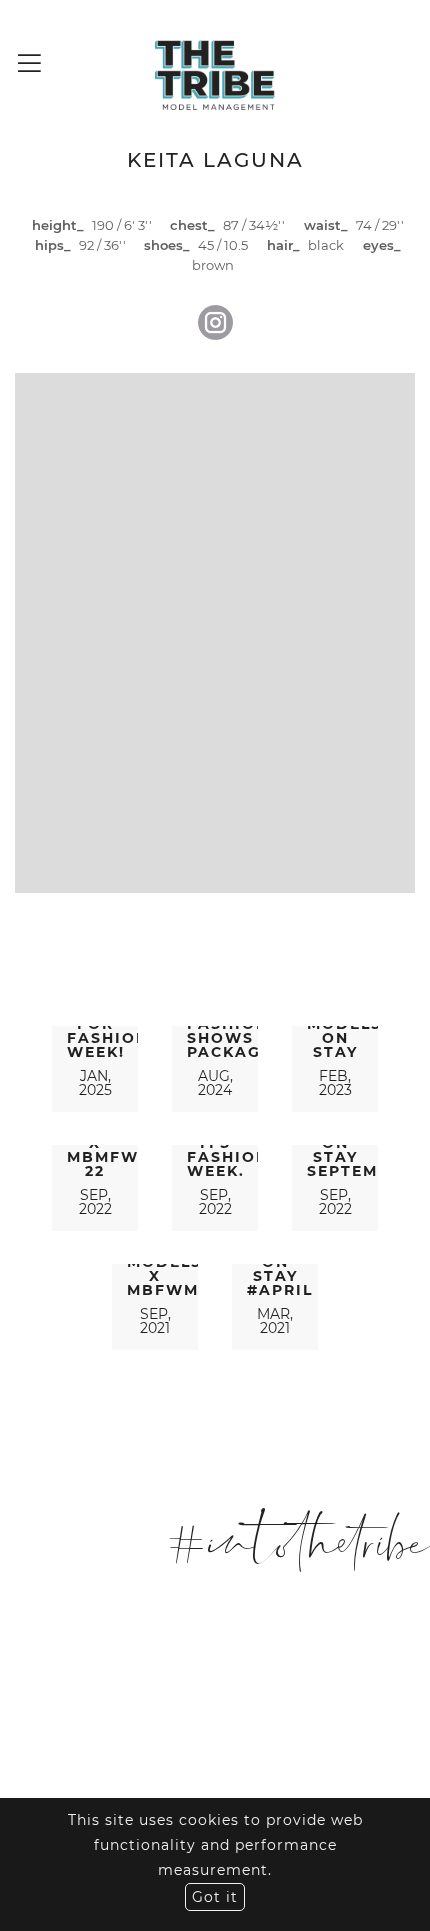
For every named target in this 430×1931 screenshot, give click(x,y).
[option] (215, 634)
